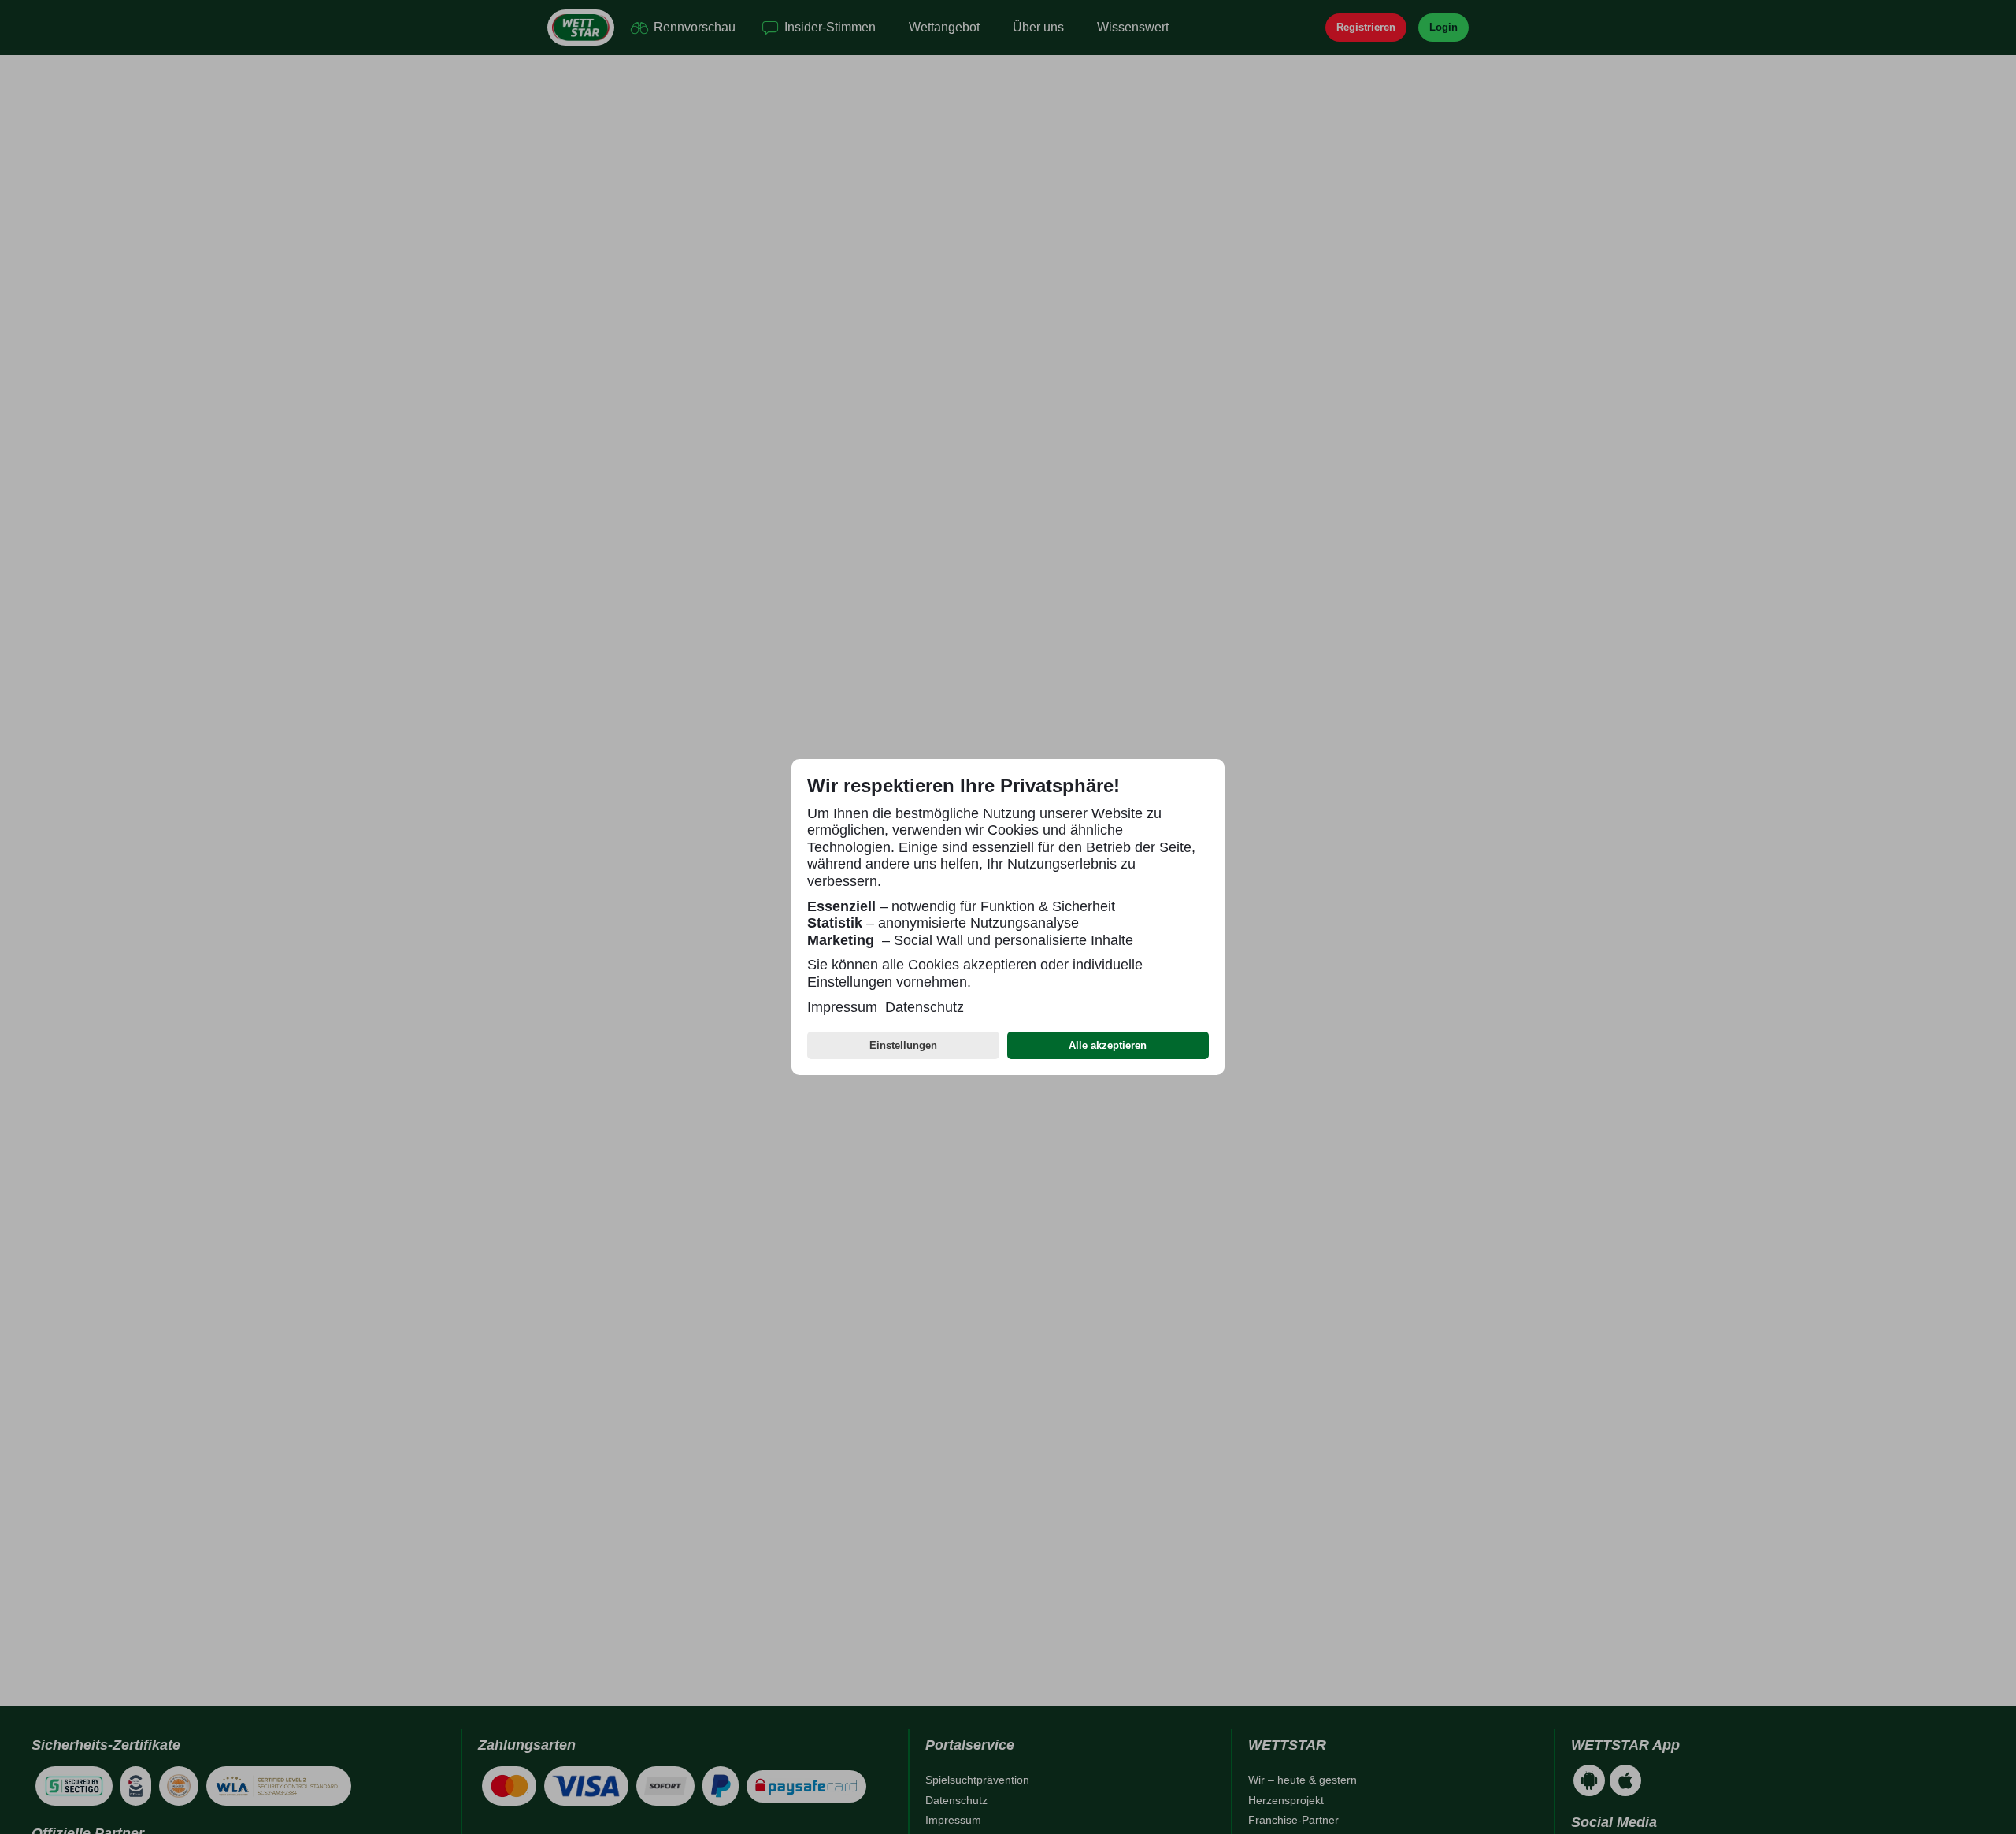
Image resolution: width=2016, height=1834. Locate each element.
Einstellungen (903, 1045)
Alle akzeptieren (1108, 1045)
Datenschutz (925, 1007)
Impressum (842, 1007)
